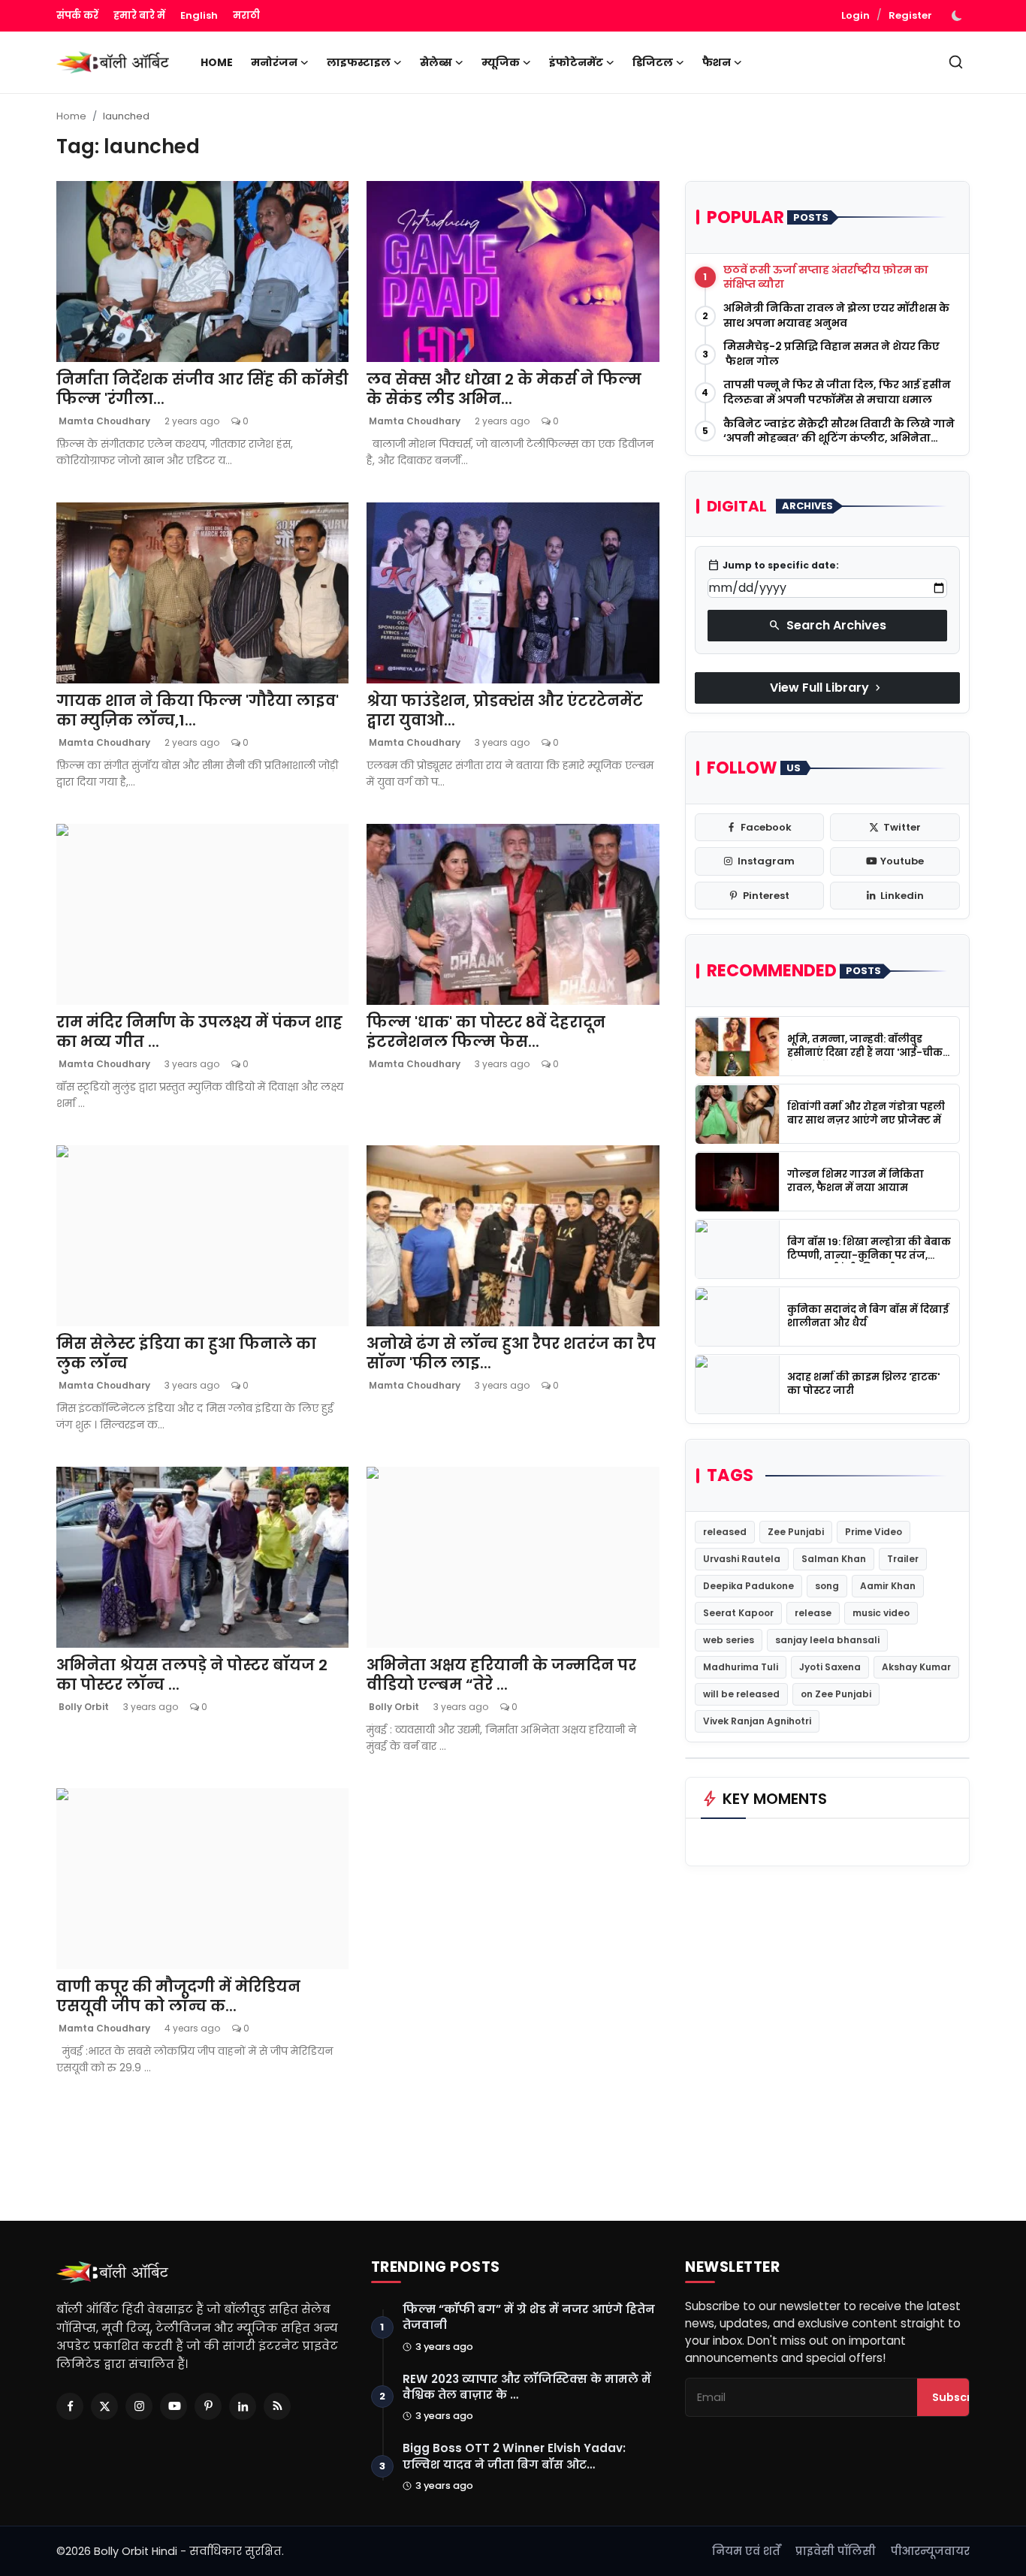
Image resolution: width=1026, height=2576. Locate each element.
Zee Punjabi (796, 1532)
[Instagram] (139, 2406)
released (725, 1532)
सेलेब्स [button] (436, 62)
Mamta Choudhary (103, 421)
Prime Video (874, 1532)
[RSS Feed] (277, 2406)
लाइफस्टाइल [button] (359, 62)
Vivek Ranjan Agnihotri (757, 1721)
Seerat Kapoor (738, 1613)
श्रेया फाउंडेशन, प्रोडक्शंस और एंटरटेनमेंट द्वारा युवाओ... (505, 710)
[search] (956, 62)
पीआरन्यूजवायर (930, 2551)
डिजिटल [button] (653, 62)
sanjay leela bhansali (827, 1640)
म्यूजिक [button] (501, 62)
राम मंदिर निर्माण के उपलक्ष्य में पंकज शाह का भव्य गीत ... (199, 1032)
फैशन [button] (717, 62)
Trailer (903, 1559)
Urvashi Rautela (742, 1559)
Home (217, 62)
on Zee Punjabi (836, 1694)
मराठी (246, 15)
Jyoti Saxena (830, 1667)
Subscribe (961, 2397)
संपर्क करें (77, 15)
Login (856, 15)
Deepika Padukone (748, 1586)
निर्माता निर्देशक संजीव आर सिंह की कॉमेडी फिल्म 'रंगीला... (202, 389)
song (827, 1586)
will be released (741, 1694)
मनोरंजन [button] (274, 62)
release (813, 1613)
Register (910, 15)
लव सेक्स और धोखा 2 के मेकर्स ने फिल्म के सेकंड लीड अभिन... (504, 389)
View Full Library (827, 688)
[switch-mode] (958, 16)
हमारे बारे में (139, 15)
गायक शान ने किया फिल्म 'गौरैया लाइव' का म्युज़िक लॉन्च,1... (198, 710)
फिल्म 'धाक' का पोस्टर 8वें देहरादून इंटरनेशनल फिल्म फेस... (486, 1032)
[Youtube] (174, 2406)
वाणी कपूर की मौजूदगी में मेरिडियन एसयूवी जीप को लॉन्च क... (178, 1996)
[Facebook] (70, 2406)
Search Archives (827, 625)
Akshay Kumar (916, 1667)
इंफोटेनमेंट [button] (576, 62)
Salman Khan (834, 1559)
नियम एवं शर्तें (746, 2551)
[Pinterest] (208, 2406)
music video (881, 1613)
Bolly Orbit (83, 1707)
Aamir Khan (888, 1586)
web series (729, 1640)
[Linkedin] (243, 2406)
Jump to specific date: (773, 566)
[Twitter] (104, 2406)
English (199, 15)
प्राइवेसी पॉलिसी (836, 2551)
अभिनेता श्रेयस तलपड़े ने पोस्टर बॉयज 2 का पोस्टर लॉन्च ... (192, 1675)
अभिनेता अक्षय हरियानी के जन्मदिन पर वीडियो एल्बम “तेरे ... (501, 1675)
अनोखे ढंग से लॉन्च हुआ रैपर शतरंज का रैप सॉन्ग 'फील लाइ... (511, 1353)
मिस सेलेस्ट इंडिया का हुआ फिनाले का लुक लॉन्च (186, 1353)
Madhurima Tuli (741, 1667)
